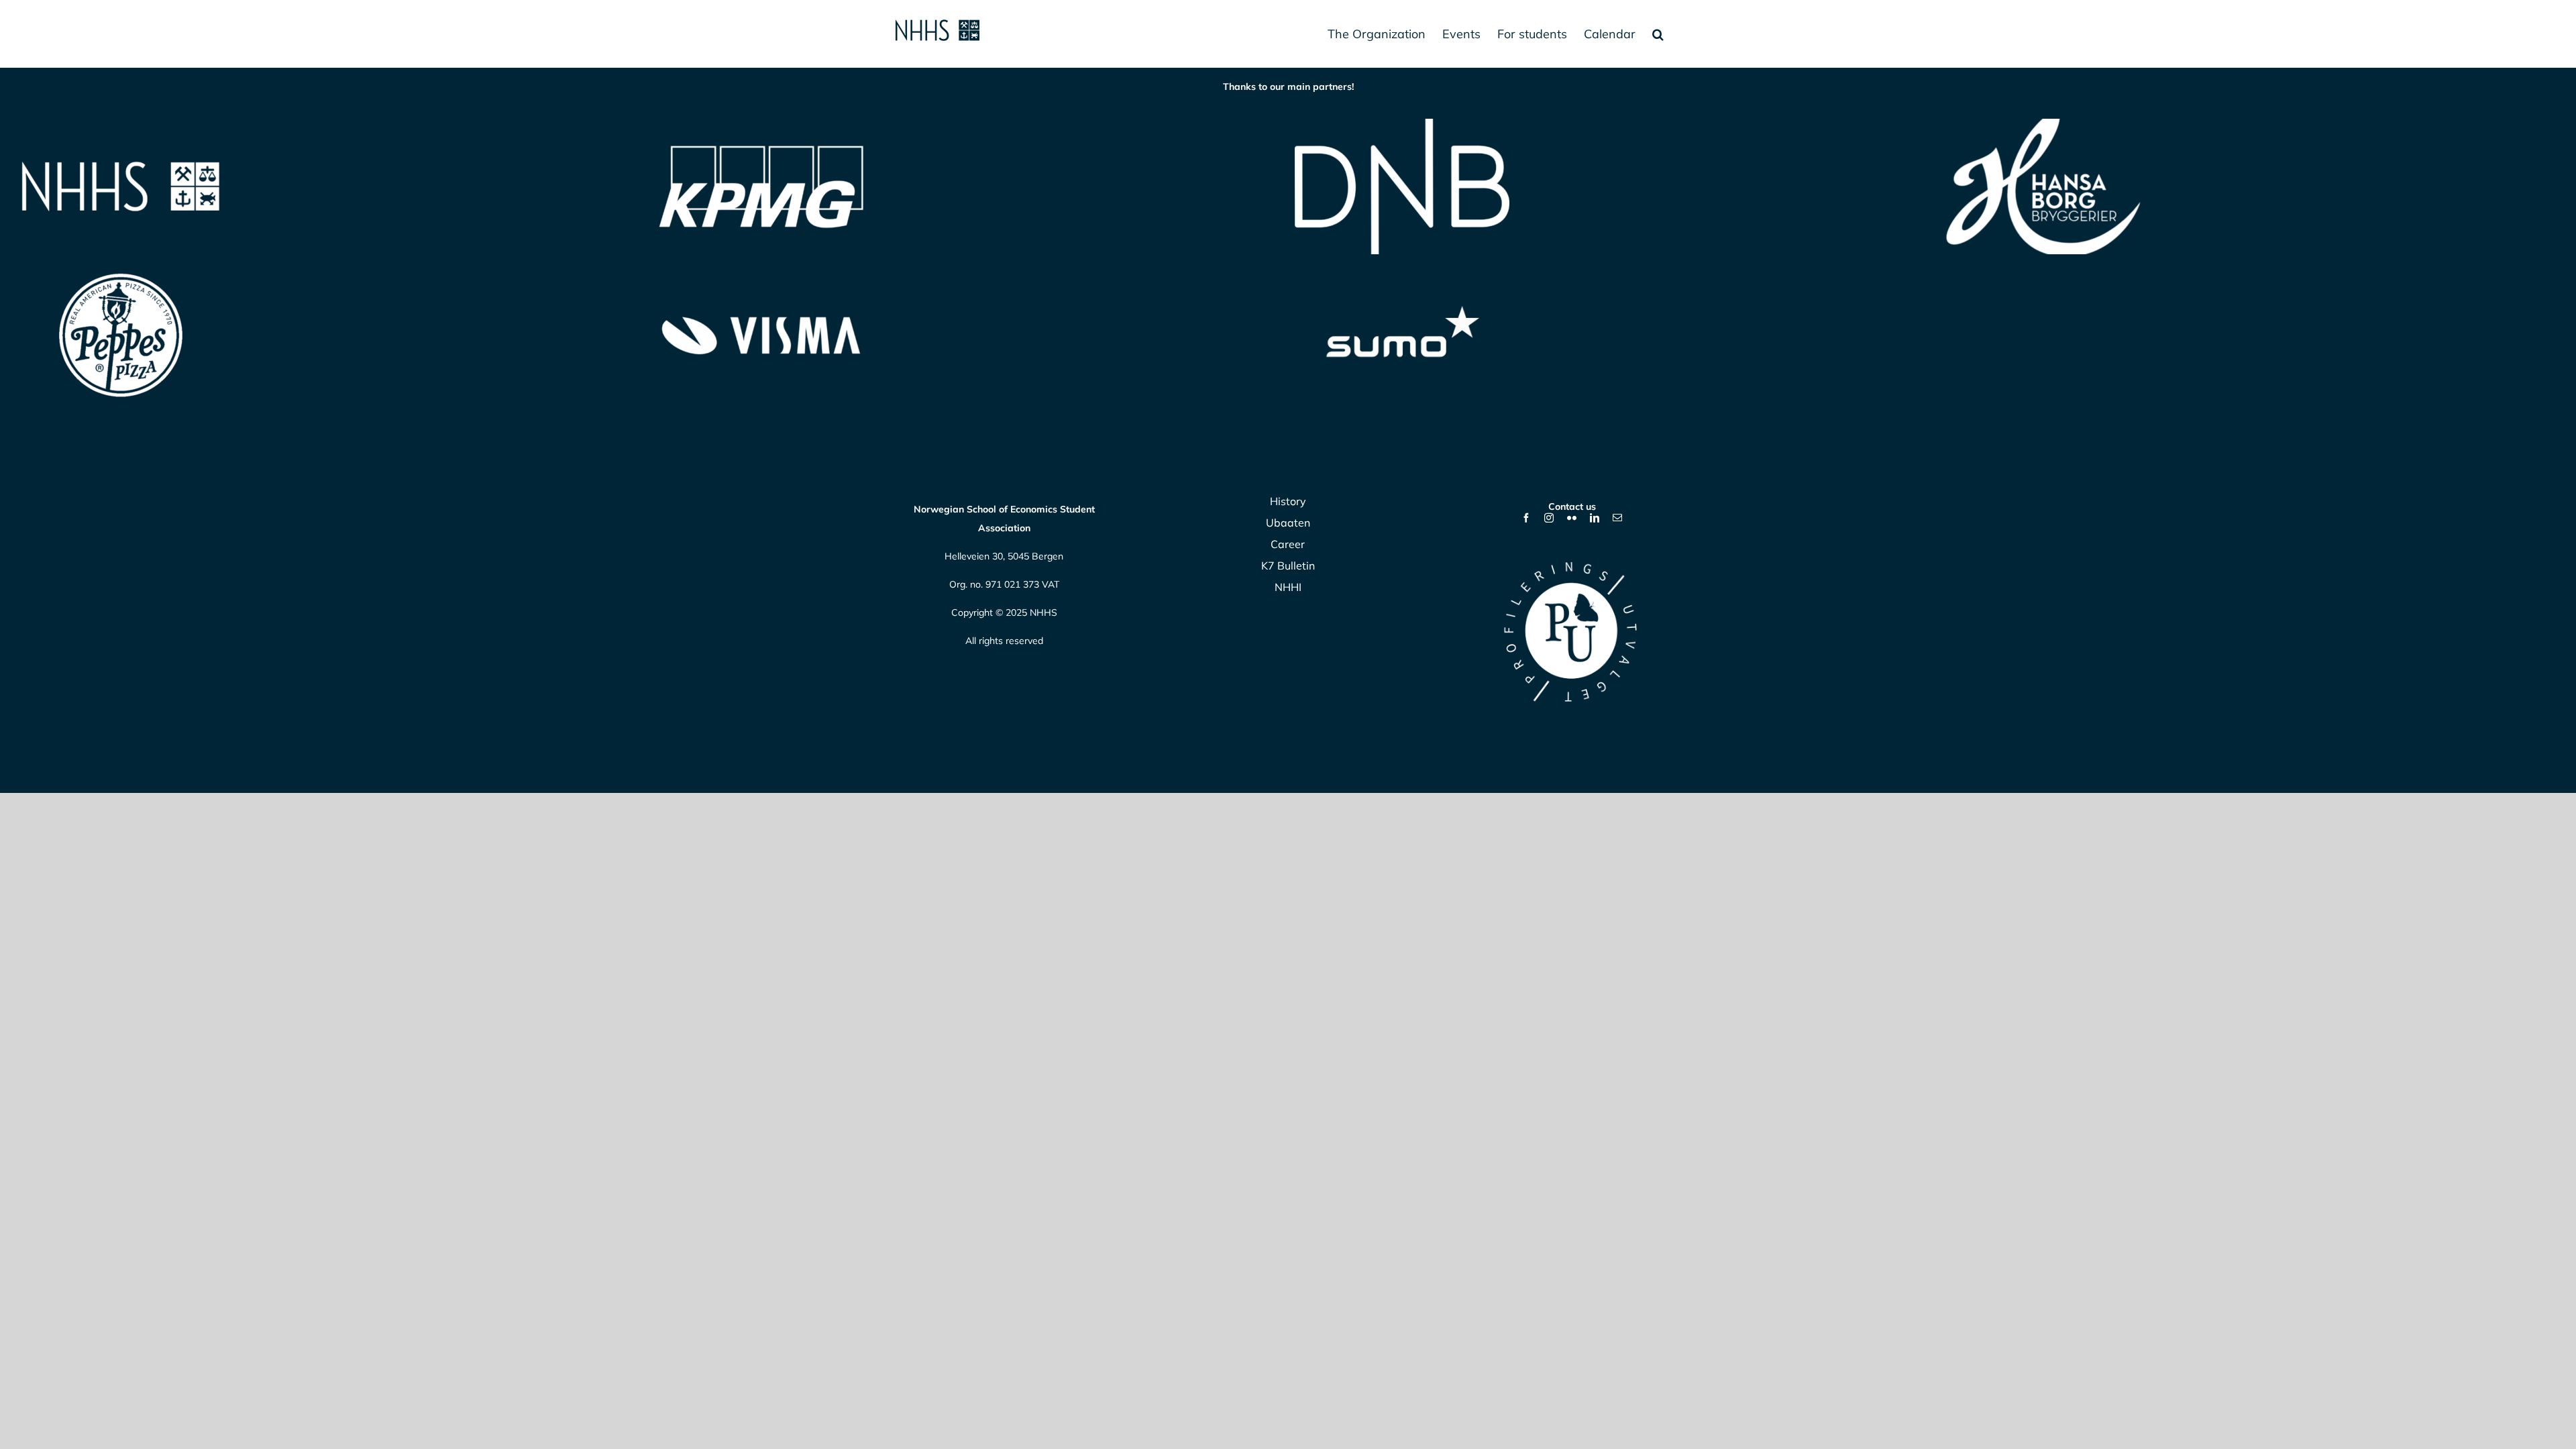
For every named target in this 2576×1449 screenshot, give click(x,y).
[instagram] (1549, 518)
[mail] (1617, 518)
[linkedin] (1595, 518)
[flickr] (1572, 518)
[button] (1658, 34)
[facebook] (1526, 518)
